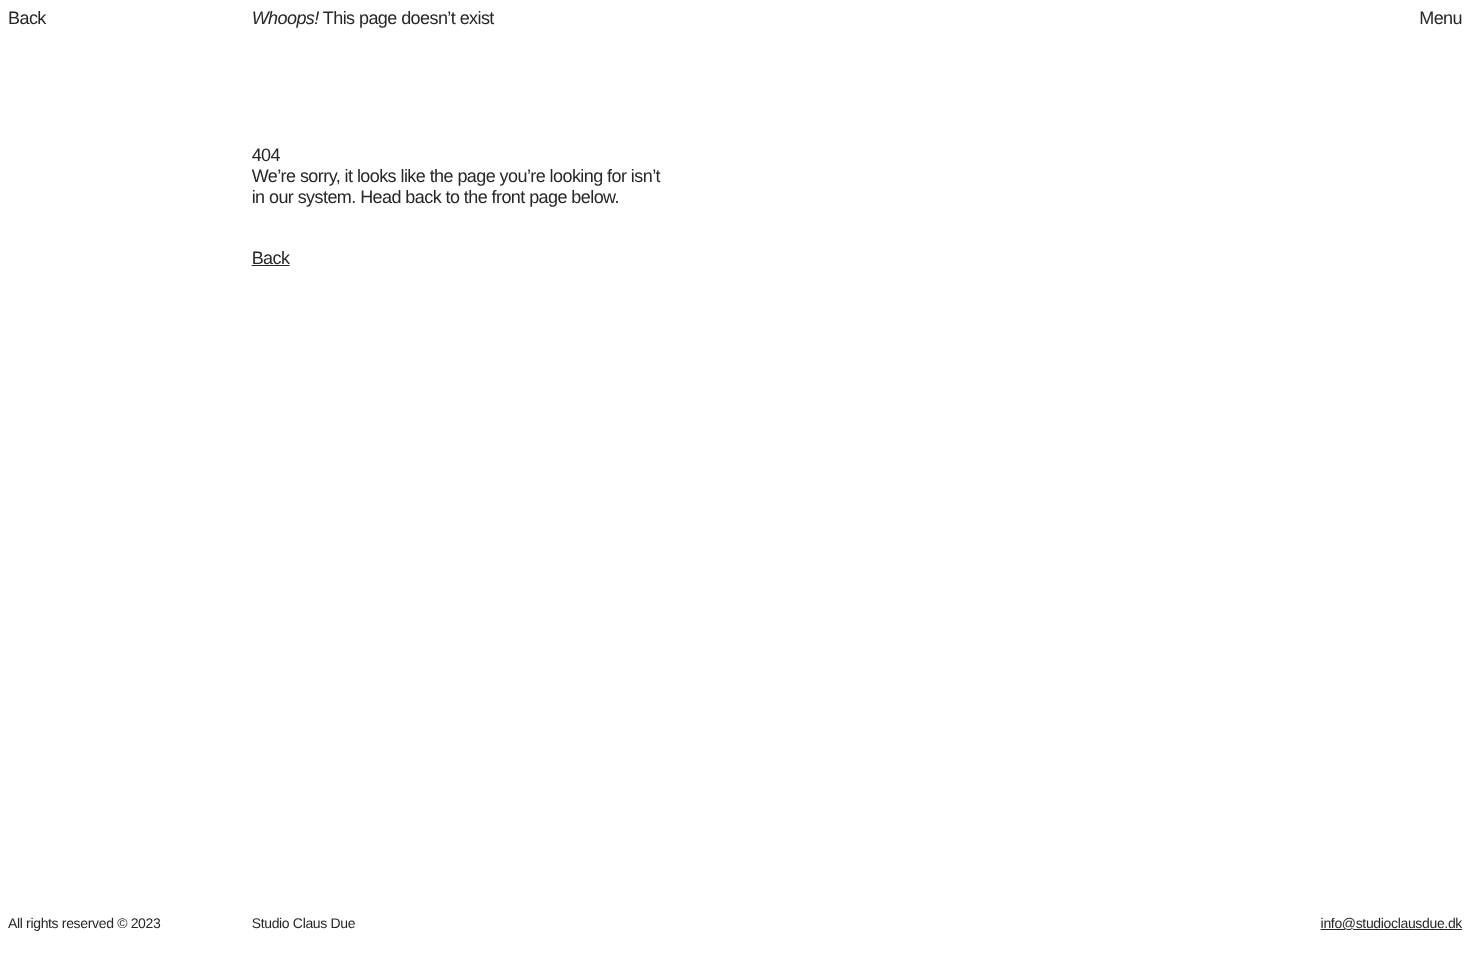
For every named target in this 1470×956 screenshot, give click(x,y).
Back (271, 258)
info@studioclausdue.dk (1391, 923)
